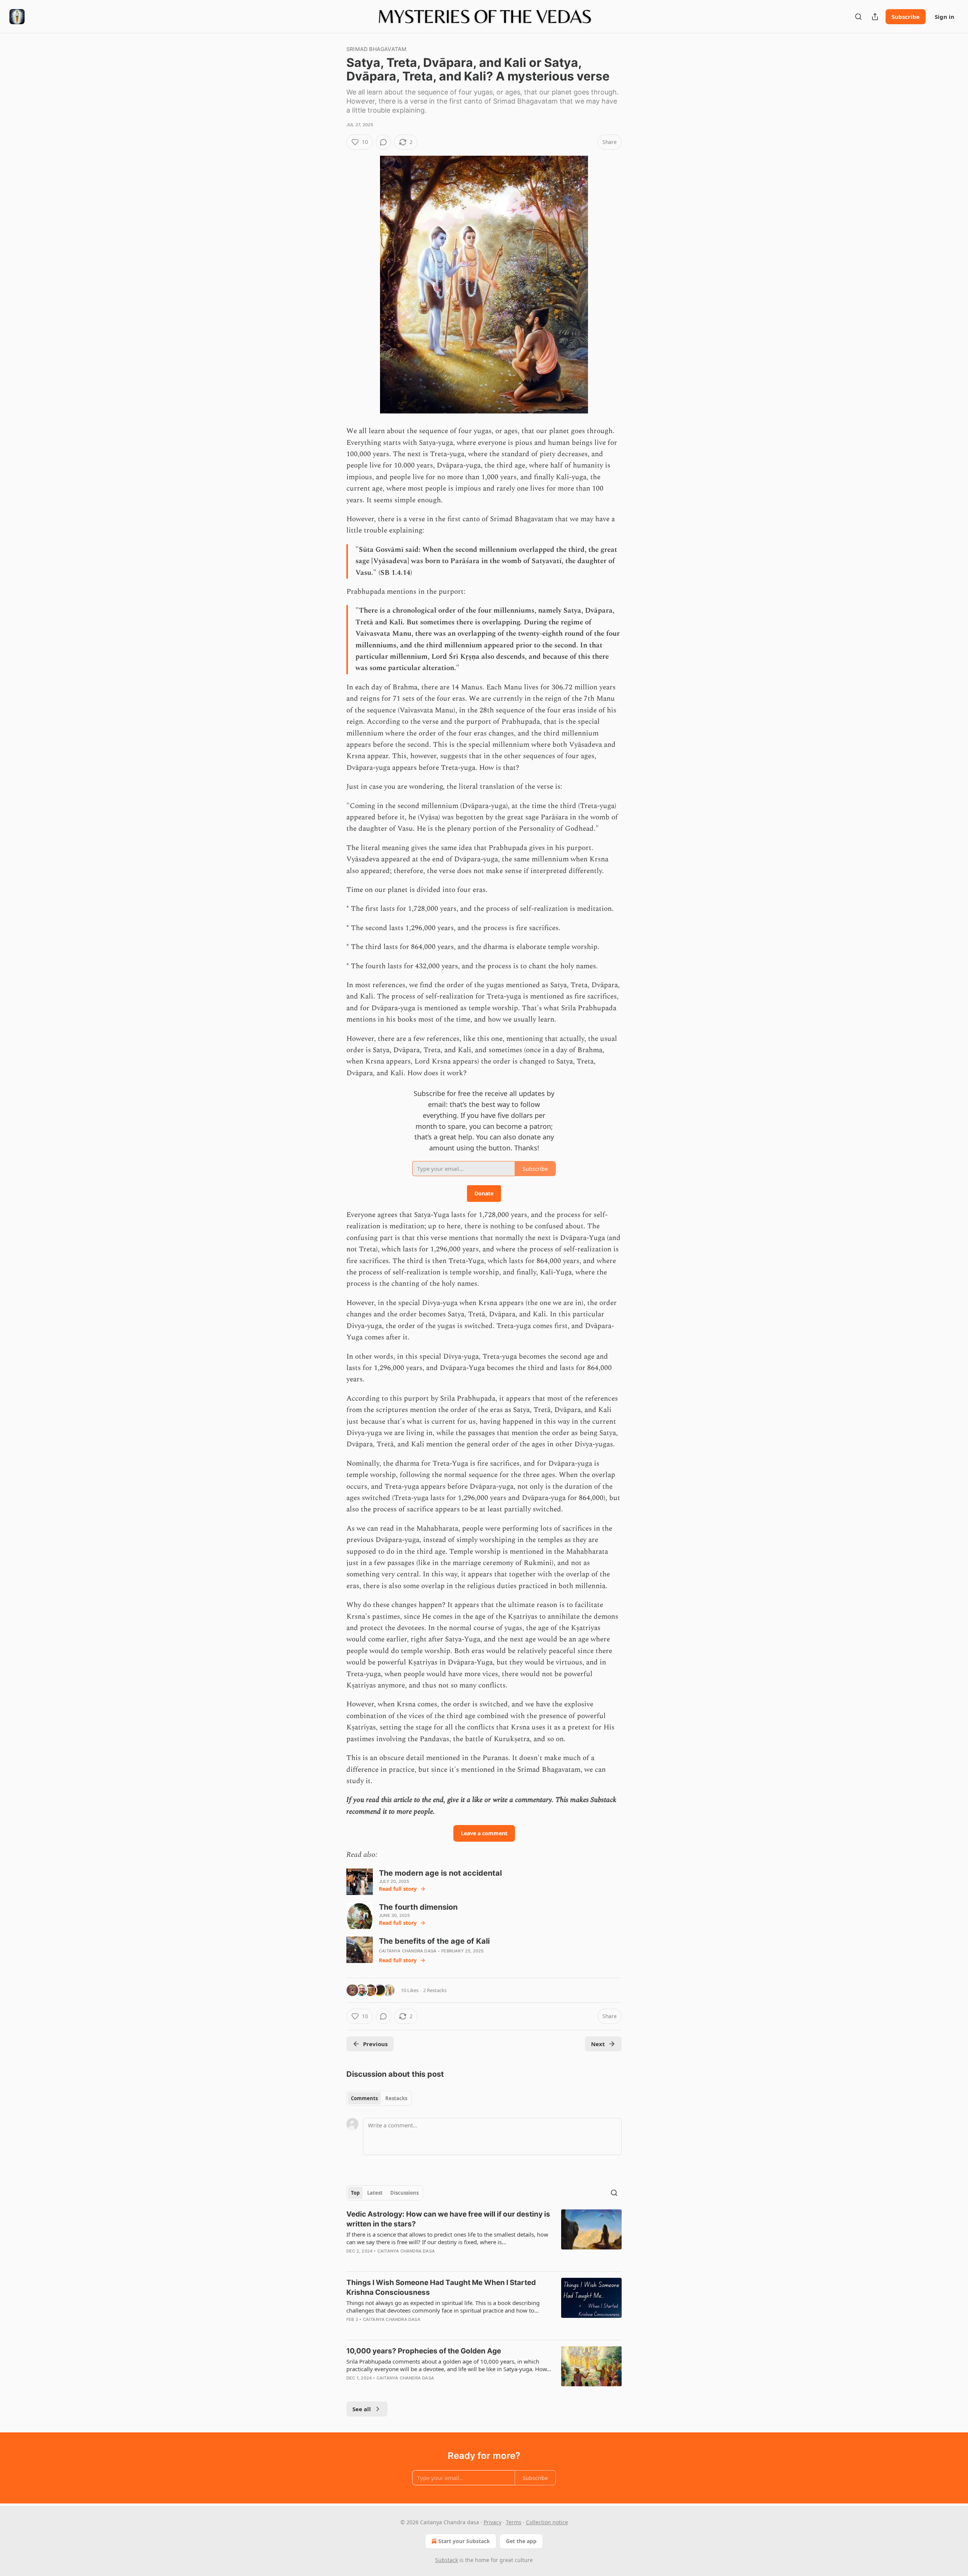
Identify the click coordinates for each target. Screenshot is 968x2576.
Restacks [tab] (396, 2098)
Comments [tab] (364, 2098)
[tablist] (379, 2098)
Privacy (493, 2522)
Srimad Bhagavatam (376, 49)
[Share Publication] (875, 17)
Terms (514, 2522)
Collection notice (547, 2522)
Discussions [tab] (404, 2193)
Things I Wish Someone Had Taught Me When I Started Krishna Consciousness (441, 2287)
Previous (375, 2044)
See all (362, 2409)
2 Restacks (435, 1990)
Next (598, 2044)
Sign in (945, 17)
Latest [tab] (375, 2193)
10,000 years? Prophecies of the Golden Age (424, 2351)
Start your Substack (464, 2541)
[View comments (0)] (383, 142)
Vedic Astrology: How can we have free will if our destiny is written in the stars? (448, 2219)
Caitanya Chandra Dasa (408, 1951)
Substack (447, 2560)
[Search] (858, 17)
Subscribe (906, 17)
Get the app (521, 2541)
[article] (484, 2237)
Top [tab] (355, 2193)
